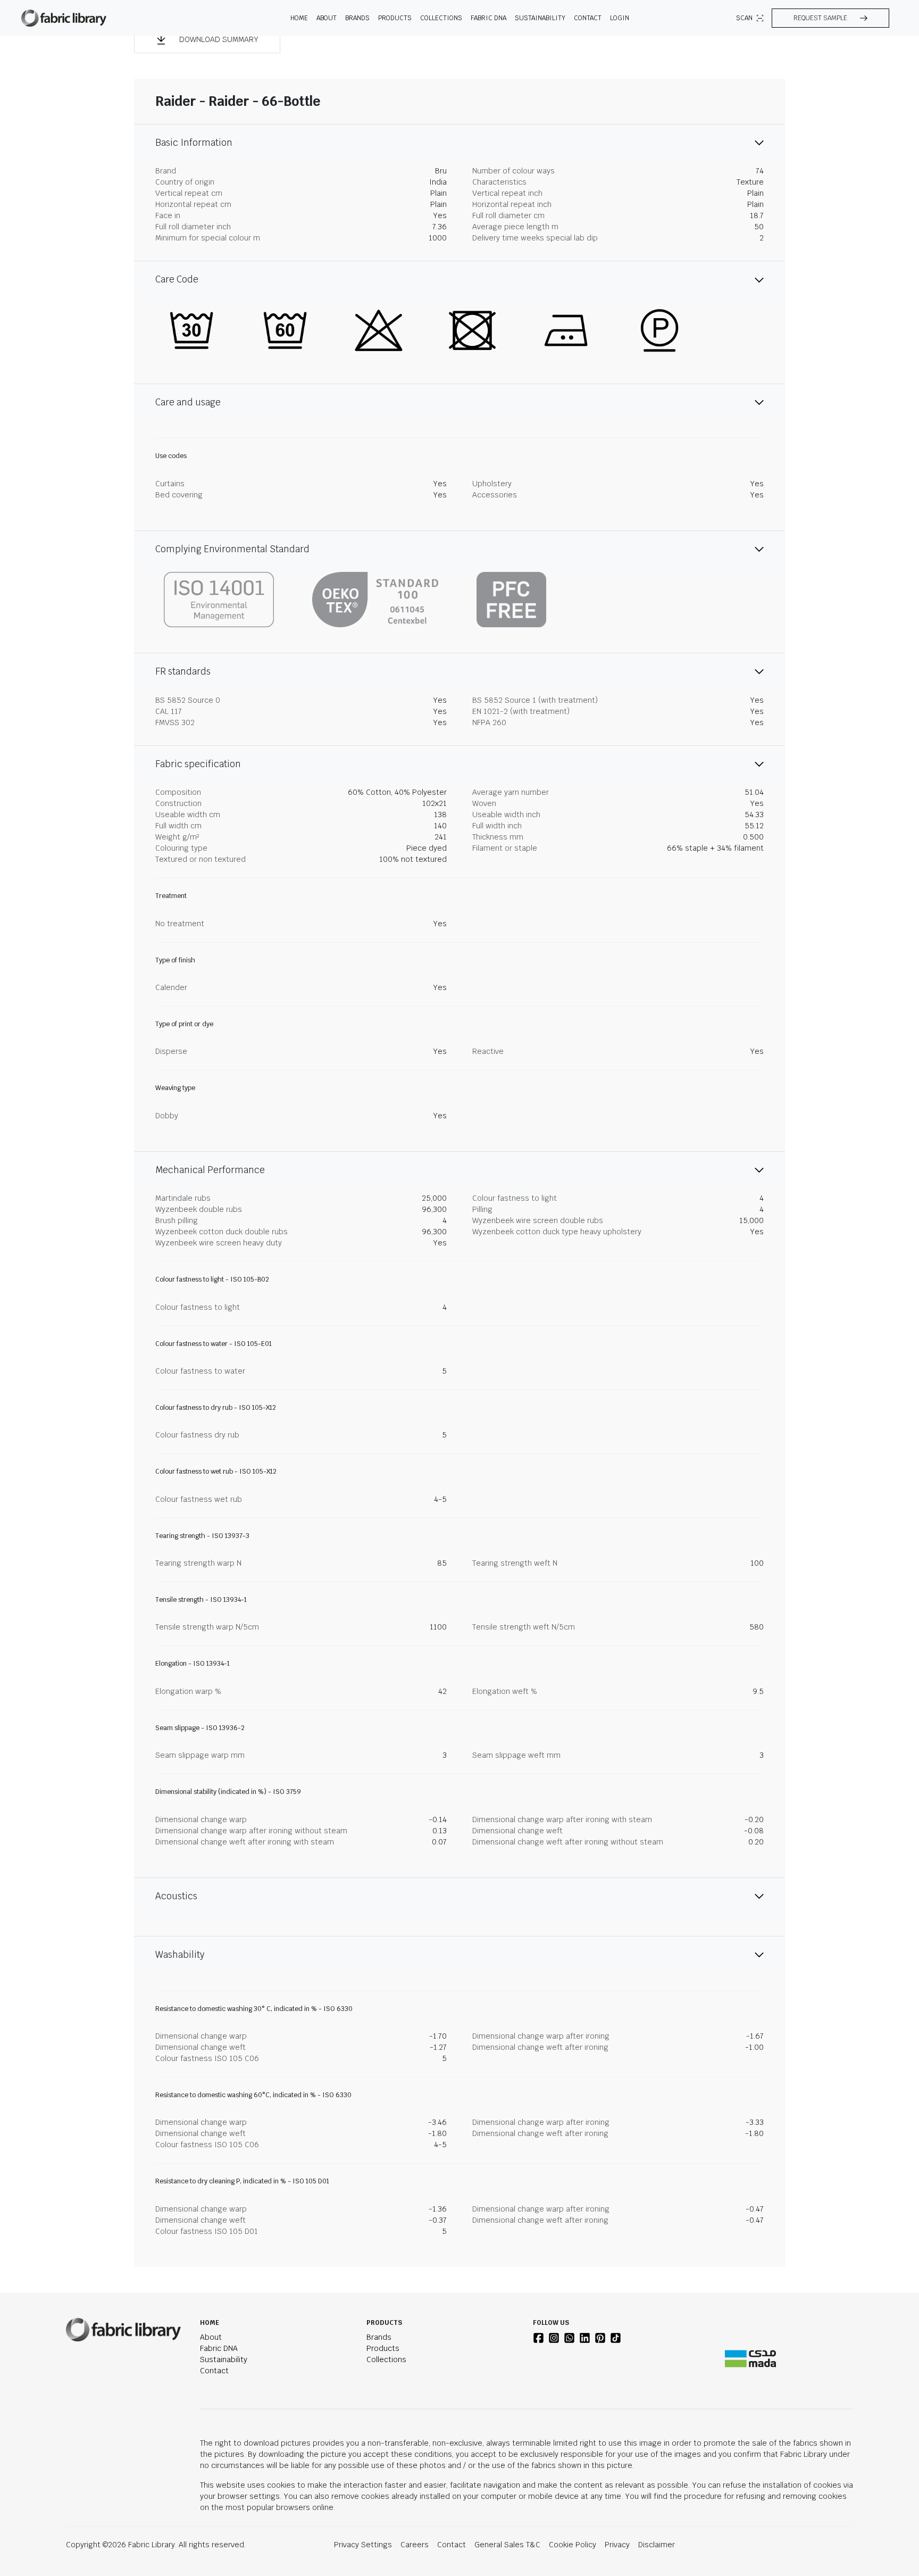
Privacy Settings (363, 2545)
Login (620, 18)
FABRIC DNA (488, 18)
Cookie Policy (573, 2545)
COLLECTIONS (441, 18)
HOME (299, 18)
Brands (379, 2337)
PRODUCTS (395, 18)
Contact (588, 18)
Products (383, 2348)
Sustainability (224, 2359)
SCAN (744, 18)
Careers (415, 2545)
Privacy (617, 2545)
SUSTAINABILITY (540, 18)
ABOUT (327, 18)
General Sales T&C (507, 2545)
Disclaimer (657, 2545)
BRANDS (357, 18)
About (211, 2337)
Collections (386, 2359)
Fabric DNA (219, 2348)
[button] (830, 18)
